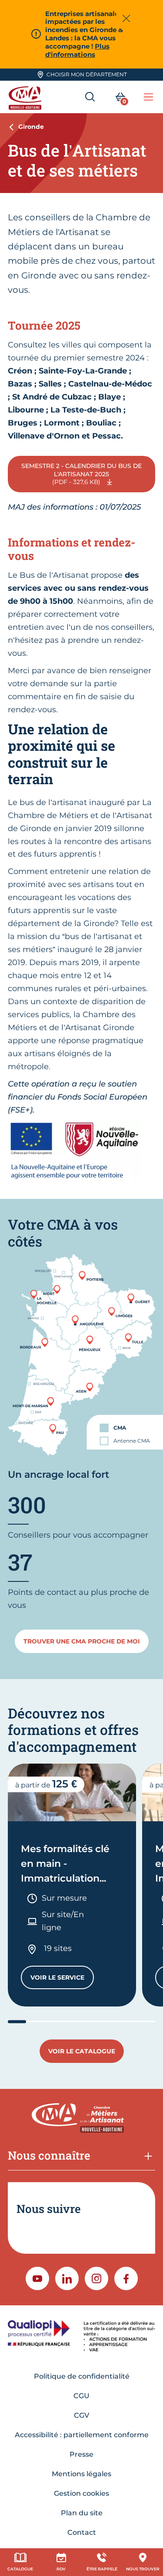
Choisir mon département (87, 74)
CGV (81, 2415)
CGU (81, 2396)
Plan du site (82, 2513)
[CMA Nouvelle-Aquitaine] (26, 97)
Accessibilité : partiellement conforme (82, 2435)
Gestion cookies (81, 2493)
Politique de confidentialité (82, 2376)
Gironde (31, 127)
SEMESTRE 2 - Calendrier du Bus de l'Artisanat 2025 (81, 474)
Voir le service (62, 1979)
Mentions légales (81, 2474)
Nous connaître (49, 2155)
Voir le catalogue (82, 2051)
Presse (81, 2454)
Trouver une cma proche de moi (82, 1641)
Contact (82, 2532)
